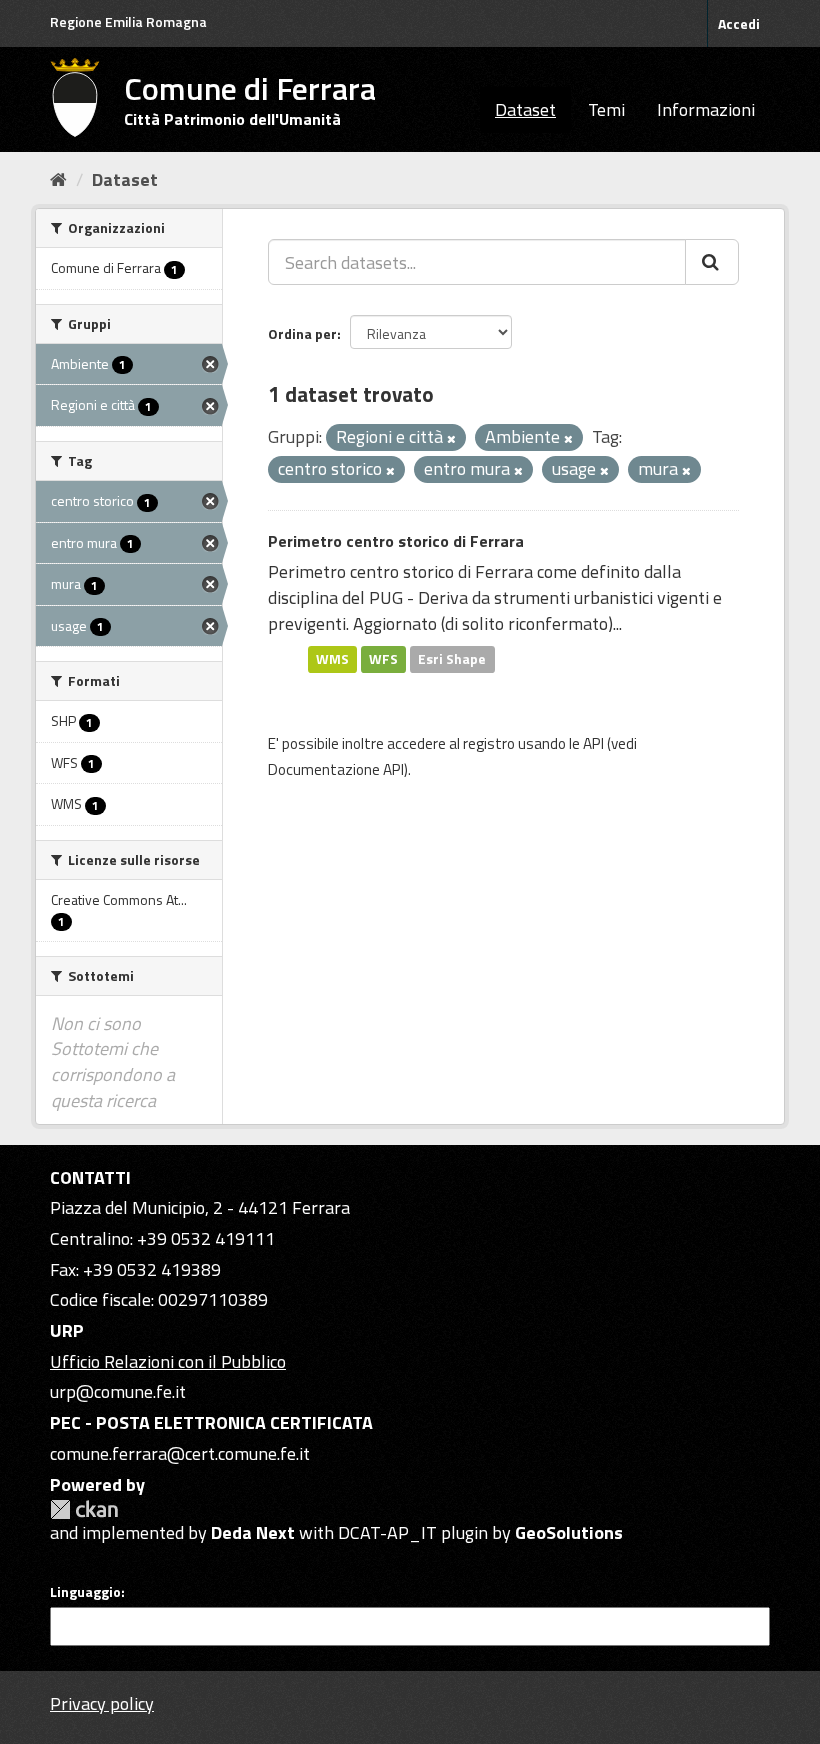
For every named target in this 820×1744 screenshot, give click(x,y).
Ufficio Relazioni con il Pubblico (168, 1361)
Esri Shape (452, 659)
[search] (712, 262)
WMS (332, 659)
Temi (606, 109)
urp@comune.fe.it (118, 1391)
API (593, 743)
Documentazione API (336, 769)
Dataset (525, 109)
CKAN (84, 1509)
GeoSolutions (569, 1532)
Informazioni (706, 109)
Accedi (739, 23)
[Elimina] (451, 439)
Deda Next (253, 1532)
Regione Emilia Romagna (128, 21)
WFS (383, 659)
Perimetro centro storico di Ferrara (396, 541)
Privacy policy (102, 1703)
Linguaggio (85, 1592)
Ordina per (302, 333)
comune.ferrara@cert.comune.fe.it (180, 1453)
